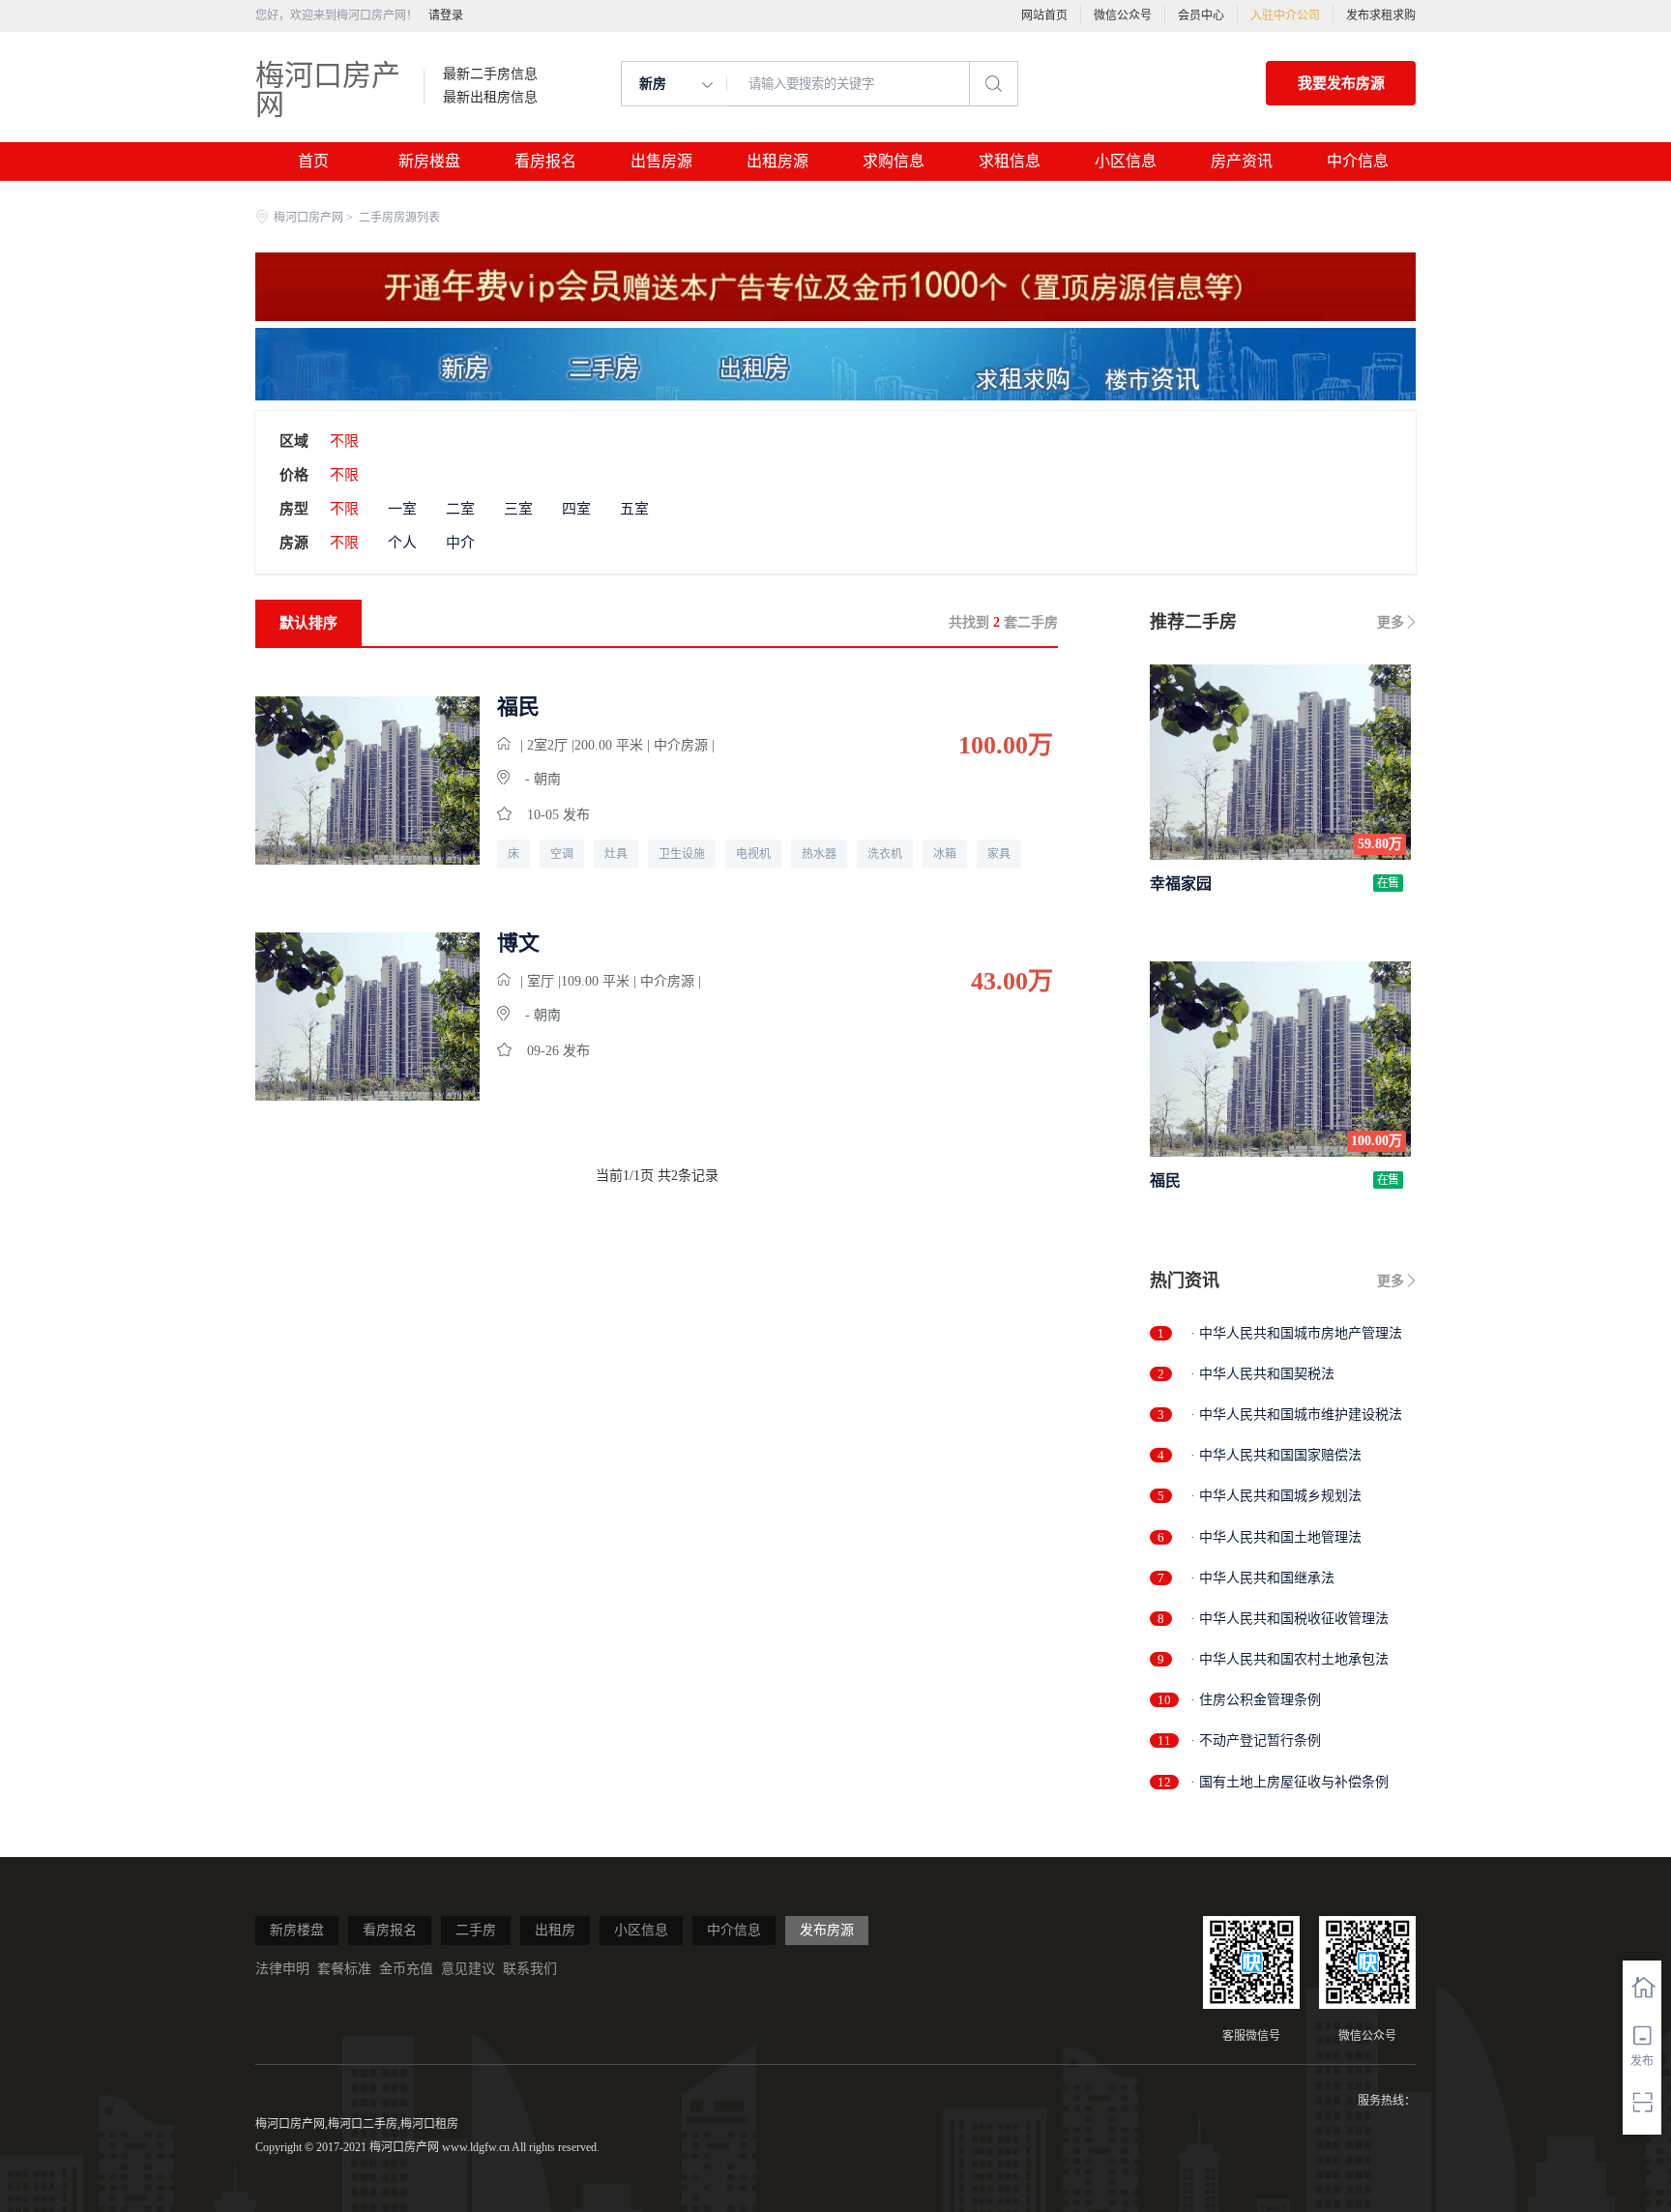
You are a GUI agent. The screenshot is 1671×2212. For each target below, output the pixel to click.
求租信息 (1010, 161)
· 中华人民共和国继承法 (1262, 1578)
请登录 (446, 15)
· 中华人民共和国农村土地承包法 (1290, 1659)
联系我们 (530, 1969)
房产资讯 (1242, 161)
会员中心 (1201, 15)
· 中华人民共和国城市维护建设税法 (1296, 1415)
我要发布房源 (1341, 83)
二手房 (476, 1930)
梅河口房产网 (328, 89)
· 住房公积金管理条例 (1256, 1700)
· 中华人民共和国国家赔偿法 (1276, 1455)
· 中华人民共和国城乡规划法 (1276, 1496)
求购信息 (894, 161)
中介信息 (1358, 161)
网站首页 (1044, 15)
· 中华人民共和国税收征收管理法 (1290, 1619)
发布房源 (827, 1930)
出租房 (555, 1930)
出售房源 (661, 161)
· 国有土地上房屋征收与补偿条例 (1290, 1782)
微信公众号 (1123, 15)
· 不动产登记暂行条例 (1256, 1740)
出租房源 (777, 161)
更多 (1391, 622)
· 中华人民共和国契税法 (1262, 1374)
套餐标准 (344, 1969)
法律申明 (282, 1969)
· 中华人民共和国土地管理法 (1276, 1537)
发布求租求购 (1381, 15)
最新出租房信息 (490, 98)
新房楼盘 (429, 161)
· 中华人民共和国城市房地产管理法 (1296, 1333)
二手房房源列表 (399, 218)
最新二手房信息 (490, 74)
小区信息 (1126, 161)
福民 (518, 707)
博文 (518, 943)
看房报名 (545, 161)
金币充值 (406, 1969)
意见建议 (468, 1969)
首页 (313, 161)
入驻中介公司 (1285, 15)
